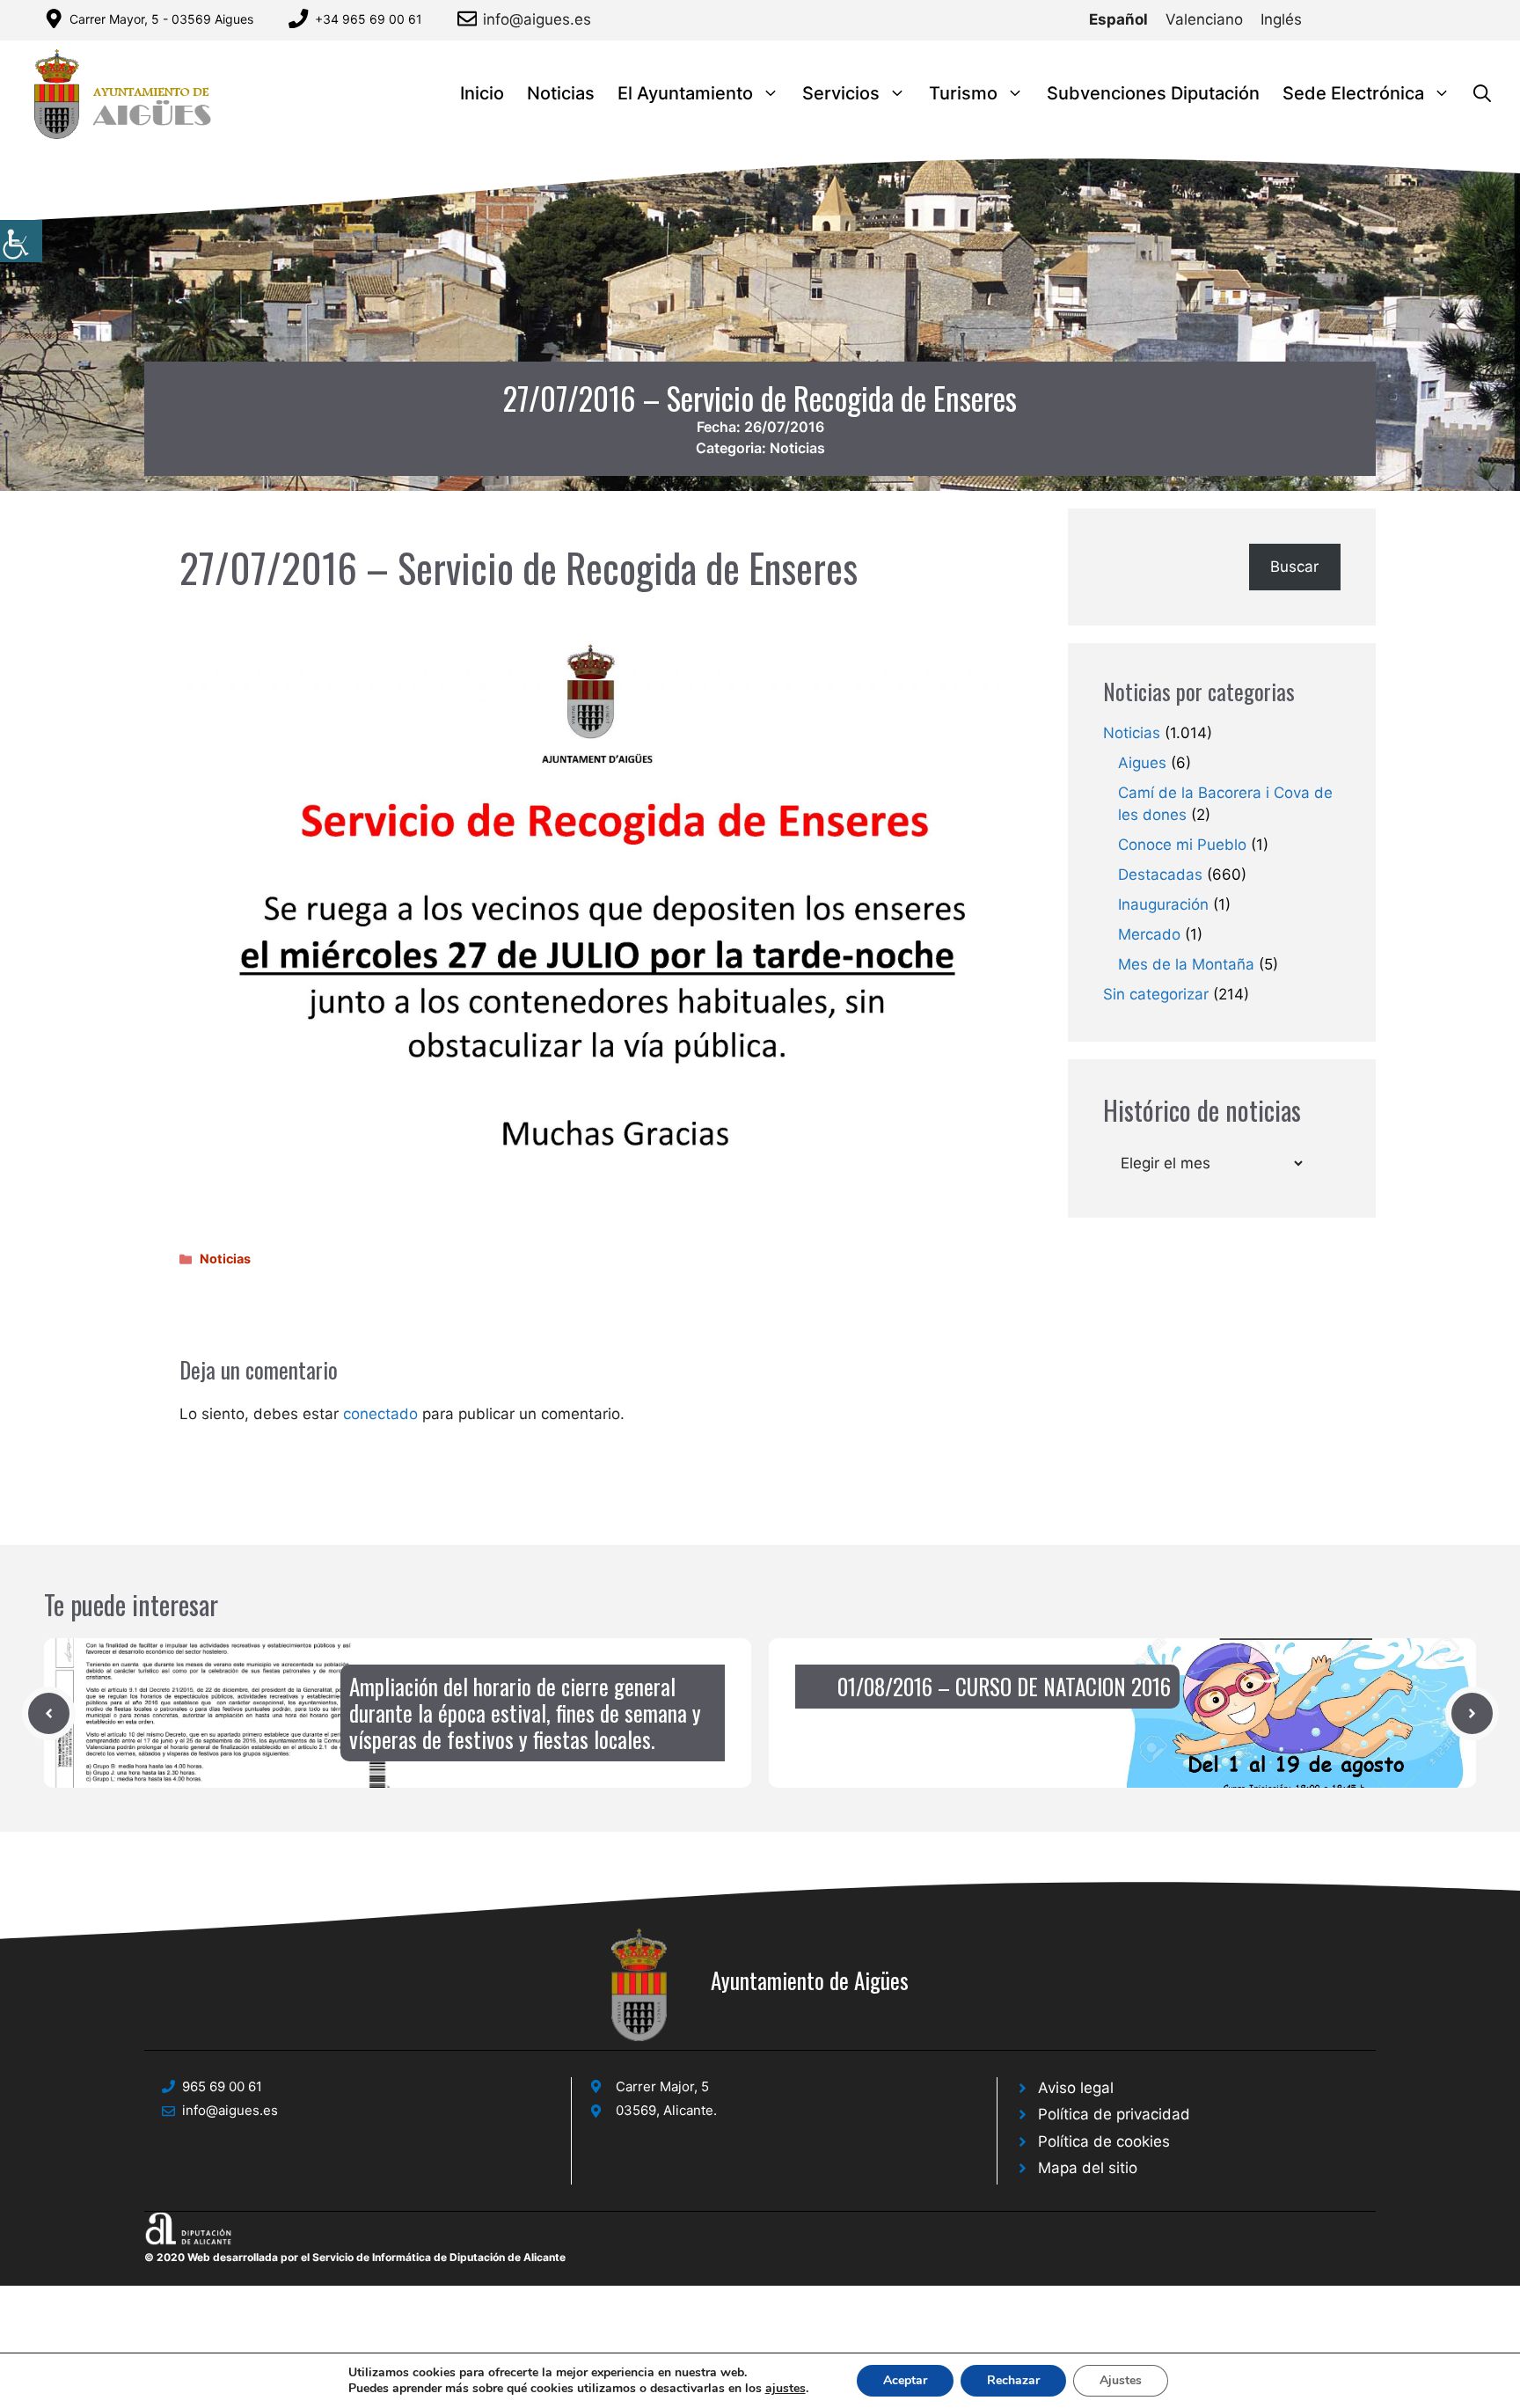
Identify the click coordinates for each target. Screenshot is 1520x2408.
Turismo (963, 93)
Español (1118, 19)
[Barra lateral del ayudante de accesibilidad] (21, 241)
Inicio (482, 93)
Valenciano (1204, 19)
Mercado (1149, 934)
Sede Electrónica (1353, 93)
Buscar (1294, 567)
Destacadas (1160, 875)
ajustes (786, 2389)
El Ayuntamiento (685, 93)
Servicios (841, 93)
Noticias (561, 93)
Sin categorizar (1156, 994)
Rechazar (1013, 2380)
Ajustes (1121, 2380)
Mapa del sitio (1088, 2168)
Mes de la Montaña (1186, 964)
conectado (380, 1414)
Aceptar (905, 2380)
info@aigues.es (537, 19)
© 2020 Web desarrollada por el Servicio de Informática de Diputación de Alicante (355, 2257)
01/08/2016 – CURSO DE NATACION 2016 (1004, 1686)
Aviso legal (1076, 2088)
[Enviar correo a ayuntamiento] (470, 18)
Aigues (1142, 763)
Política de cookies (1104, 2141)
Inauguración (1163, 904)
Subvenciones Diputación (1153, 93)
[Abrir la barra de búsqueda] (1482, 94)
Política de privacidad (1114, 2114)
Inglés (1281, 19)
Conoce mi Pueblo (1182, 845)
